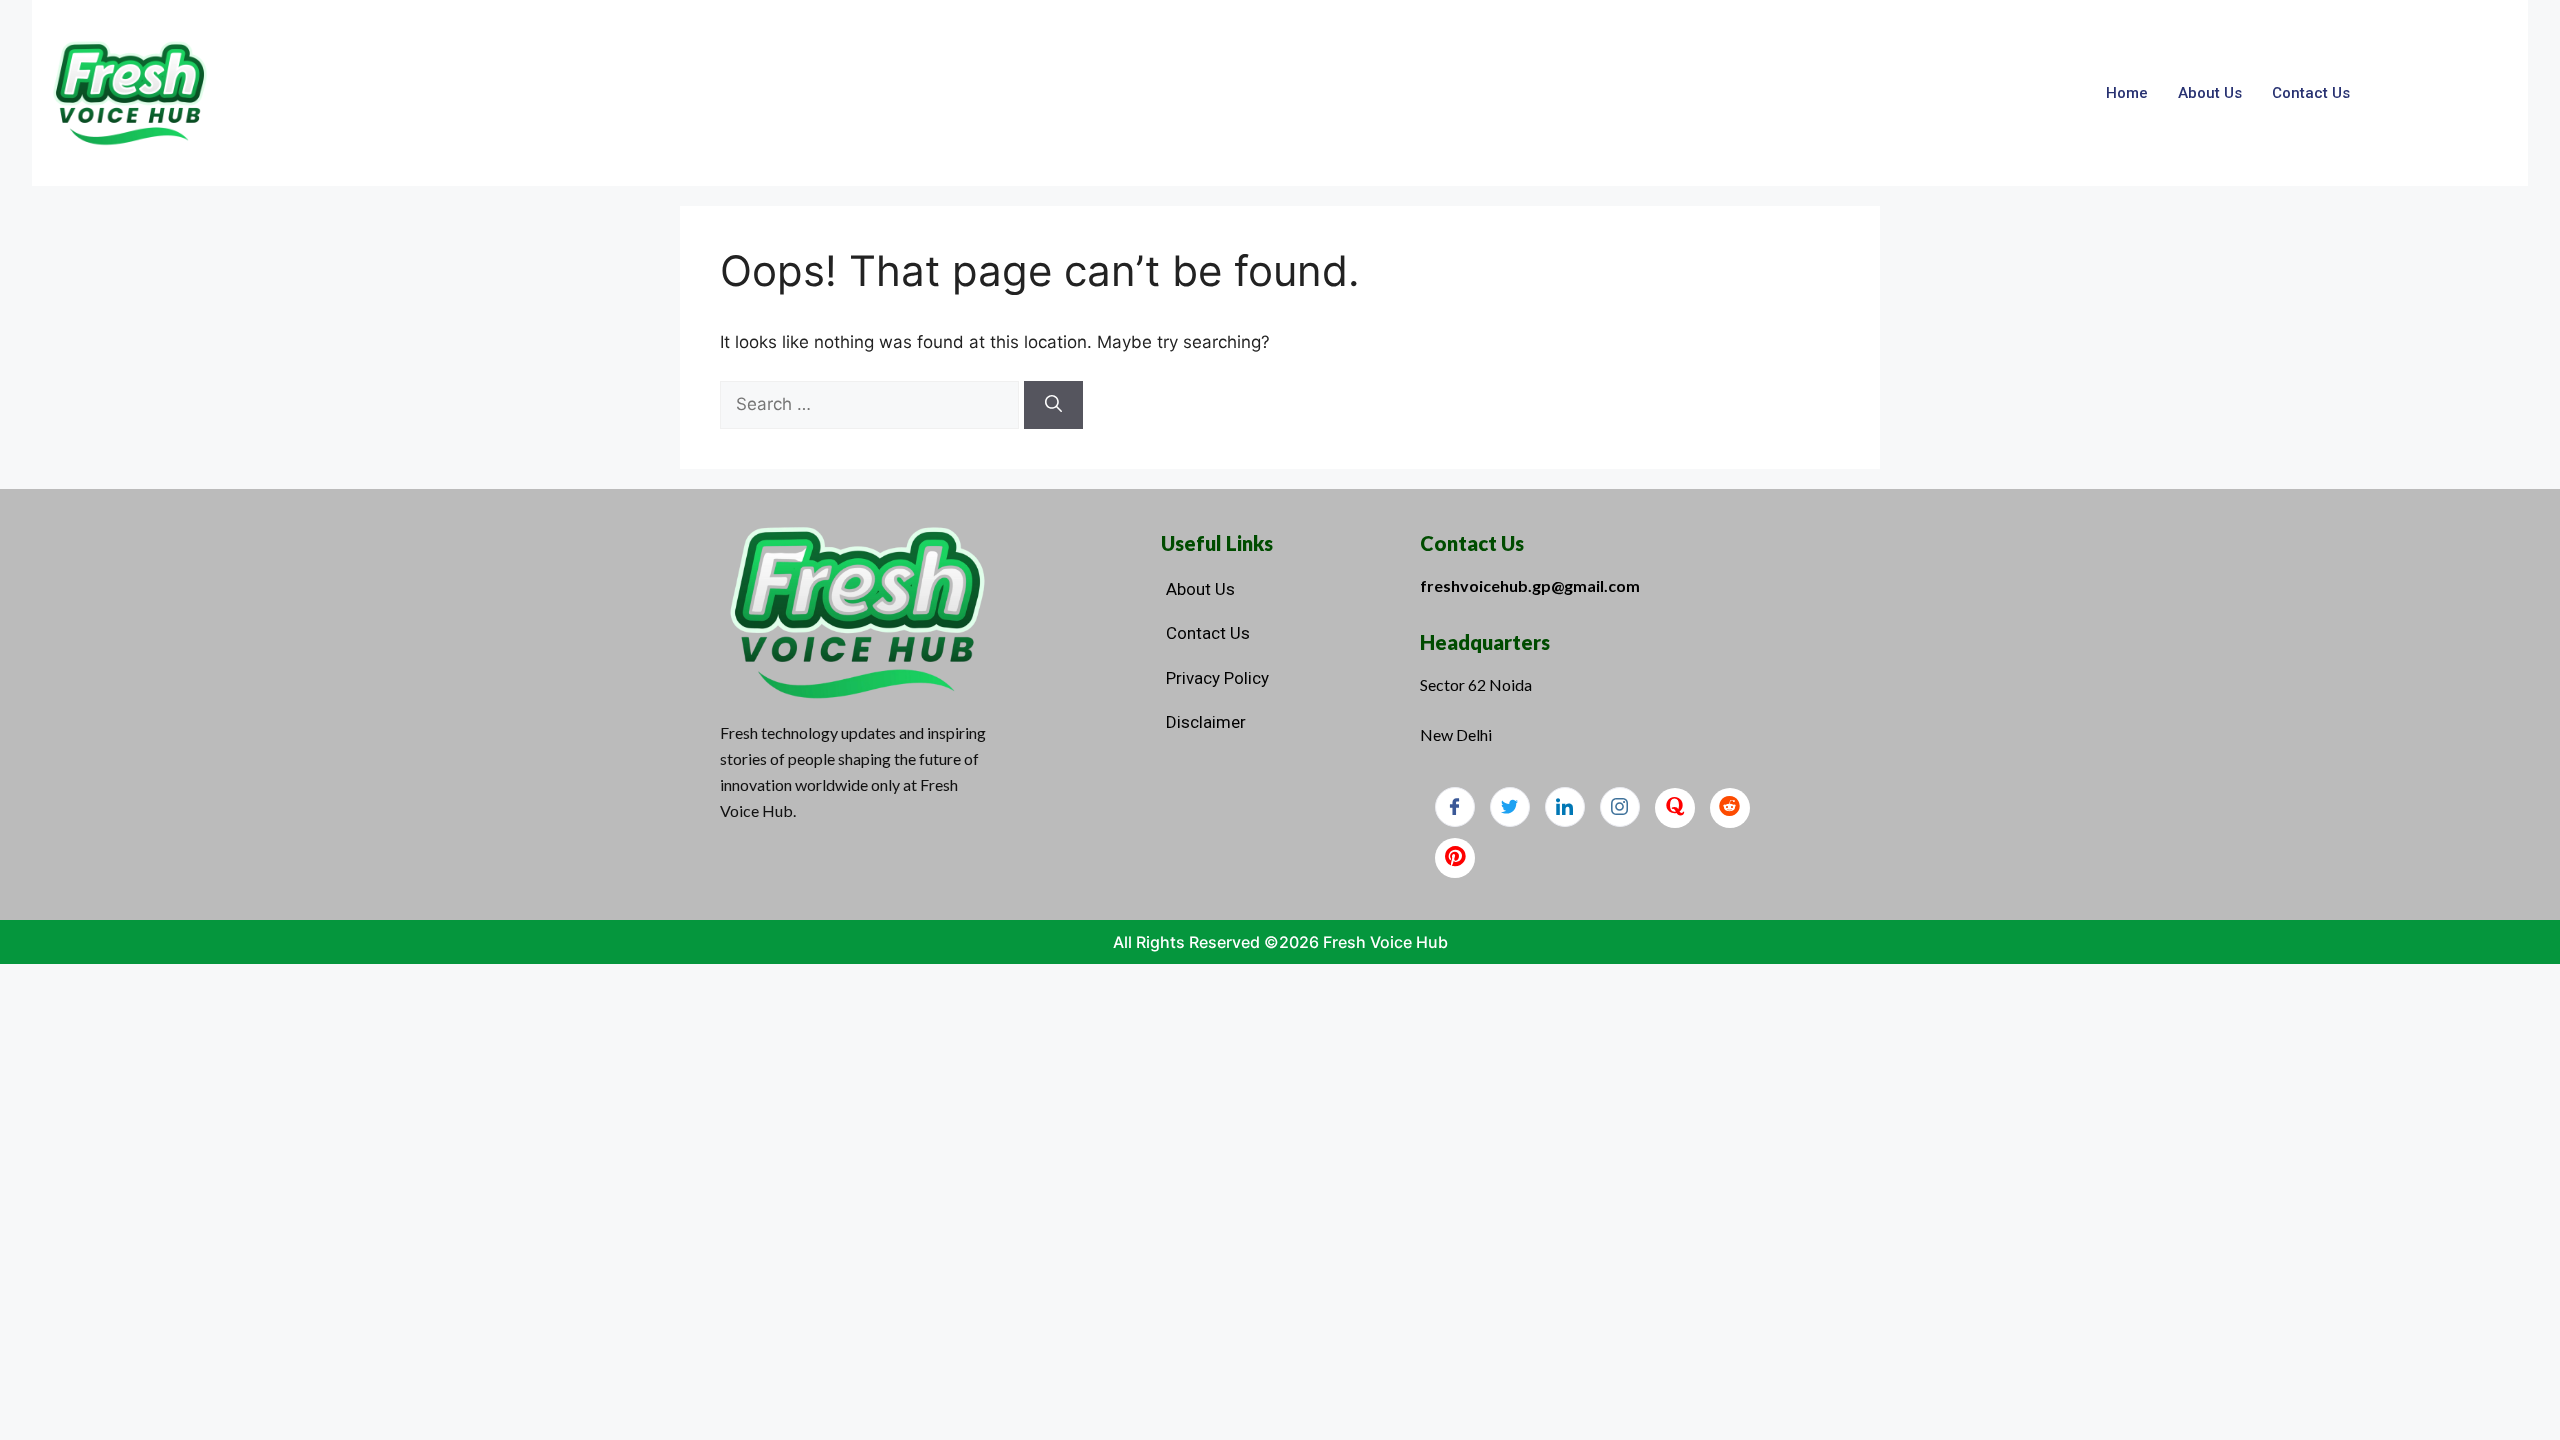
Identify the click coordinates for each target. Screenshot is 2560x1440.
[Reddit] (1730, 808)
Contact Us (2311, 93)
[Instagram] (1620, 807)
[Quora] (1675, 808)
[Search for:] (872, 404)
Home (2127, 93)
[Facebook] (1455, 807)
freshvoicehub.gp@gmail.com (1530, 585)
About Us (2210, 93)
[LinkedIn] (1565, 807)
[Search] (1053, 405)
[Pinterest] (1455, 858)
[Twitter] (1510, 807)
